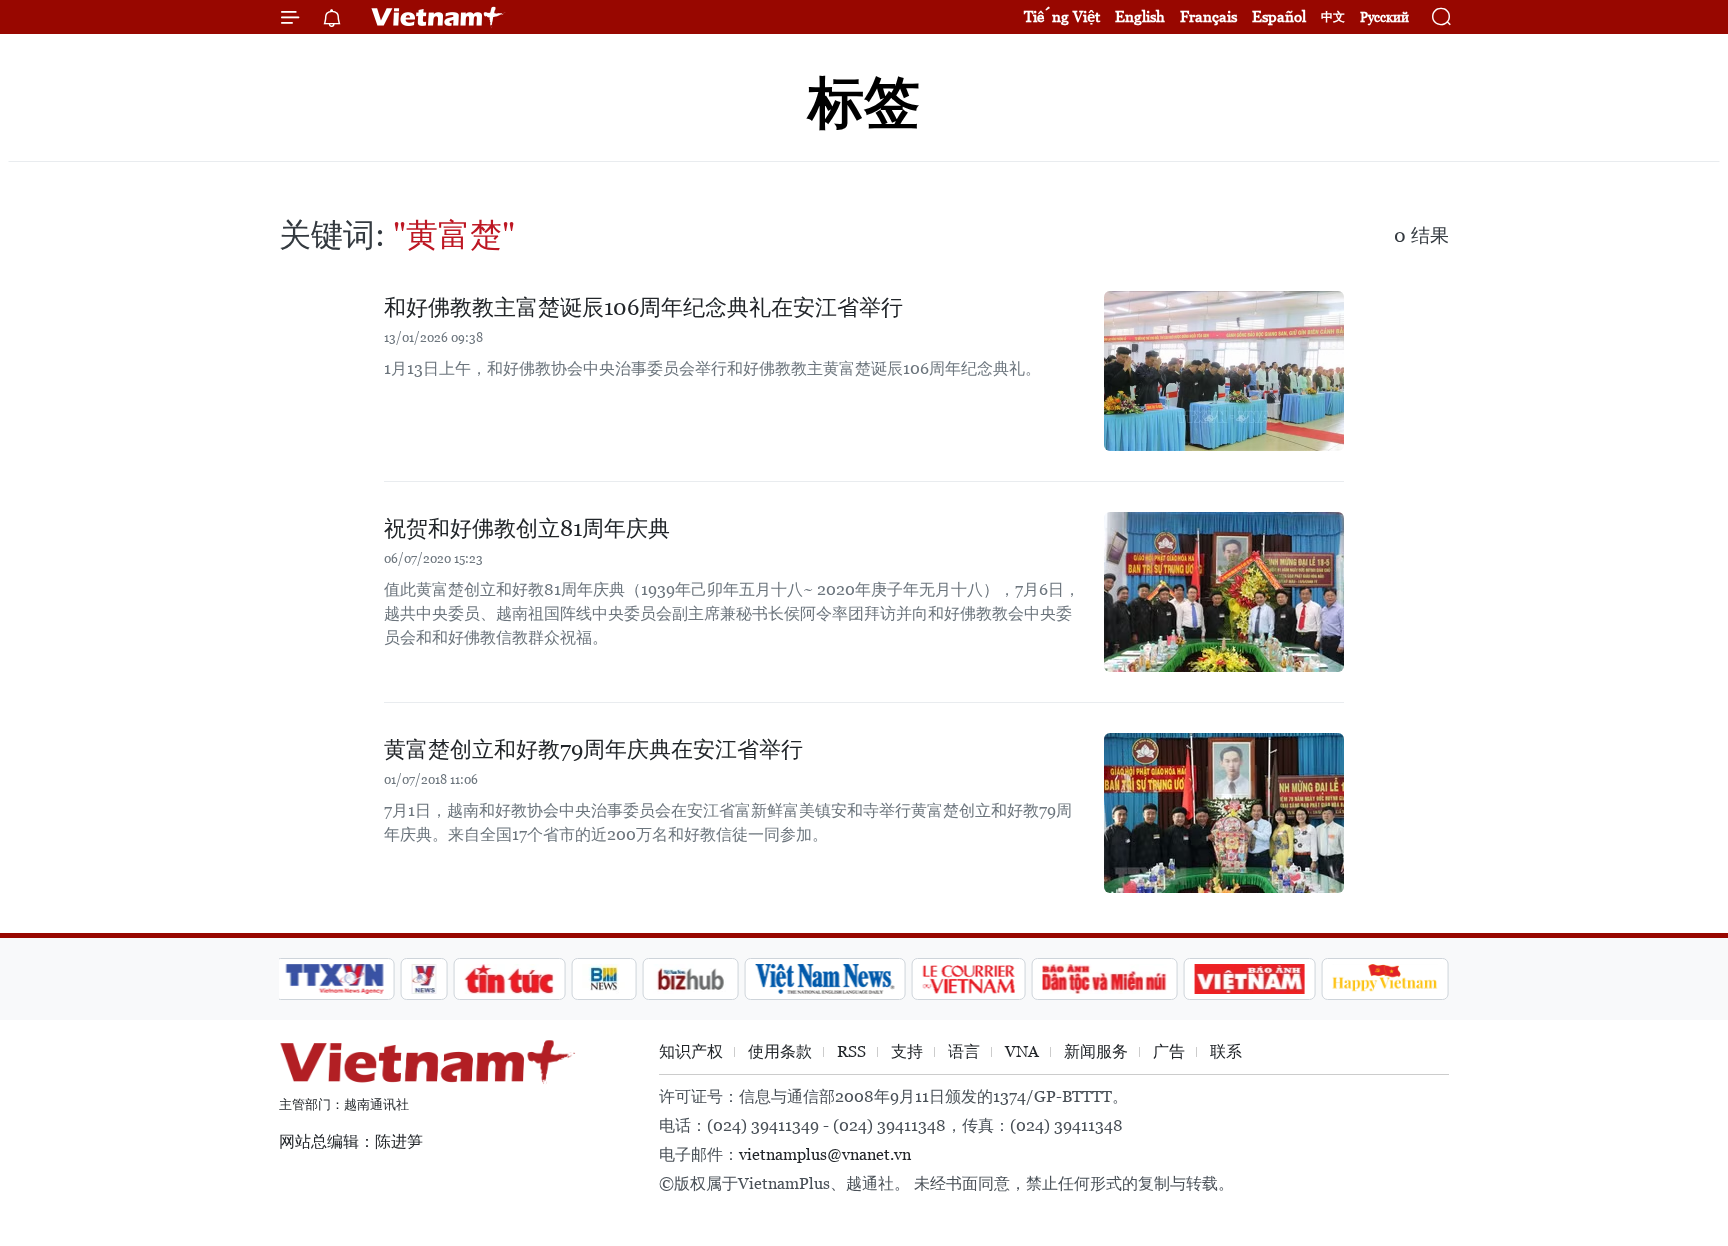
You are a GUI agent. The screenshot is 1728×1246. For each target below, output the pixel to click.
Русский (1384, 17)
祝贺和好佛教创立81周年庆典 (527, 528)
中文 (1333, 17)
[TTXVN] (335, 979)
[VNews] (424, 979)
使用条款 (780, 1051)
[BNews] (604, 979)
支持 (907, 1051)
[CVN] (968, 979)
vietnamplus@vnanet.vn (825, 1154)
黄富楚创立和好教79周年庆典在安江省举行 (593, 749)
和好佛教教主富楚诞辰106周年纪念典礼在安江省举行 (643, 307)
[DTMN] (1104, 979)
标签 (864, 102)
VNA (1022, 1051)
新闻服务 (1096, 1051)
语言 (964, 1051)
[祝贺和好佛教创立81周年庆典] (1224, 592)
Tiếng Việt (1062, 16)
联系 (1226, 1051)
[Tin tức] (510, 979)
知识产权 (691, 1051)
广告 (1169, 1051)
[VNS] (824, 979)
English (1140, 16)
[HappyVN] (1385, 979)
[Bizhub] (690, 979)
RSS (851, 1051)
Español (1279, 16)
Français (1208, 16)
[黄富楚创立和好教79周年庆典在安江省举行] (1224, 813)
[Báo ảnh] (1249, 979)
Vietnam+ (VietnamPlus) (438, 17)
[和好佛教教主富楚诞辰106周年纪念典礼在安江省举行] (1224, 371)
